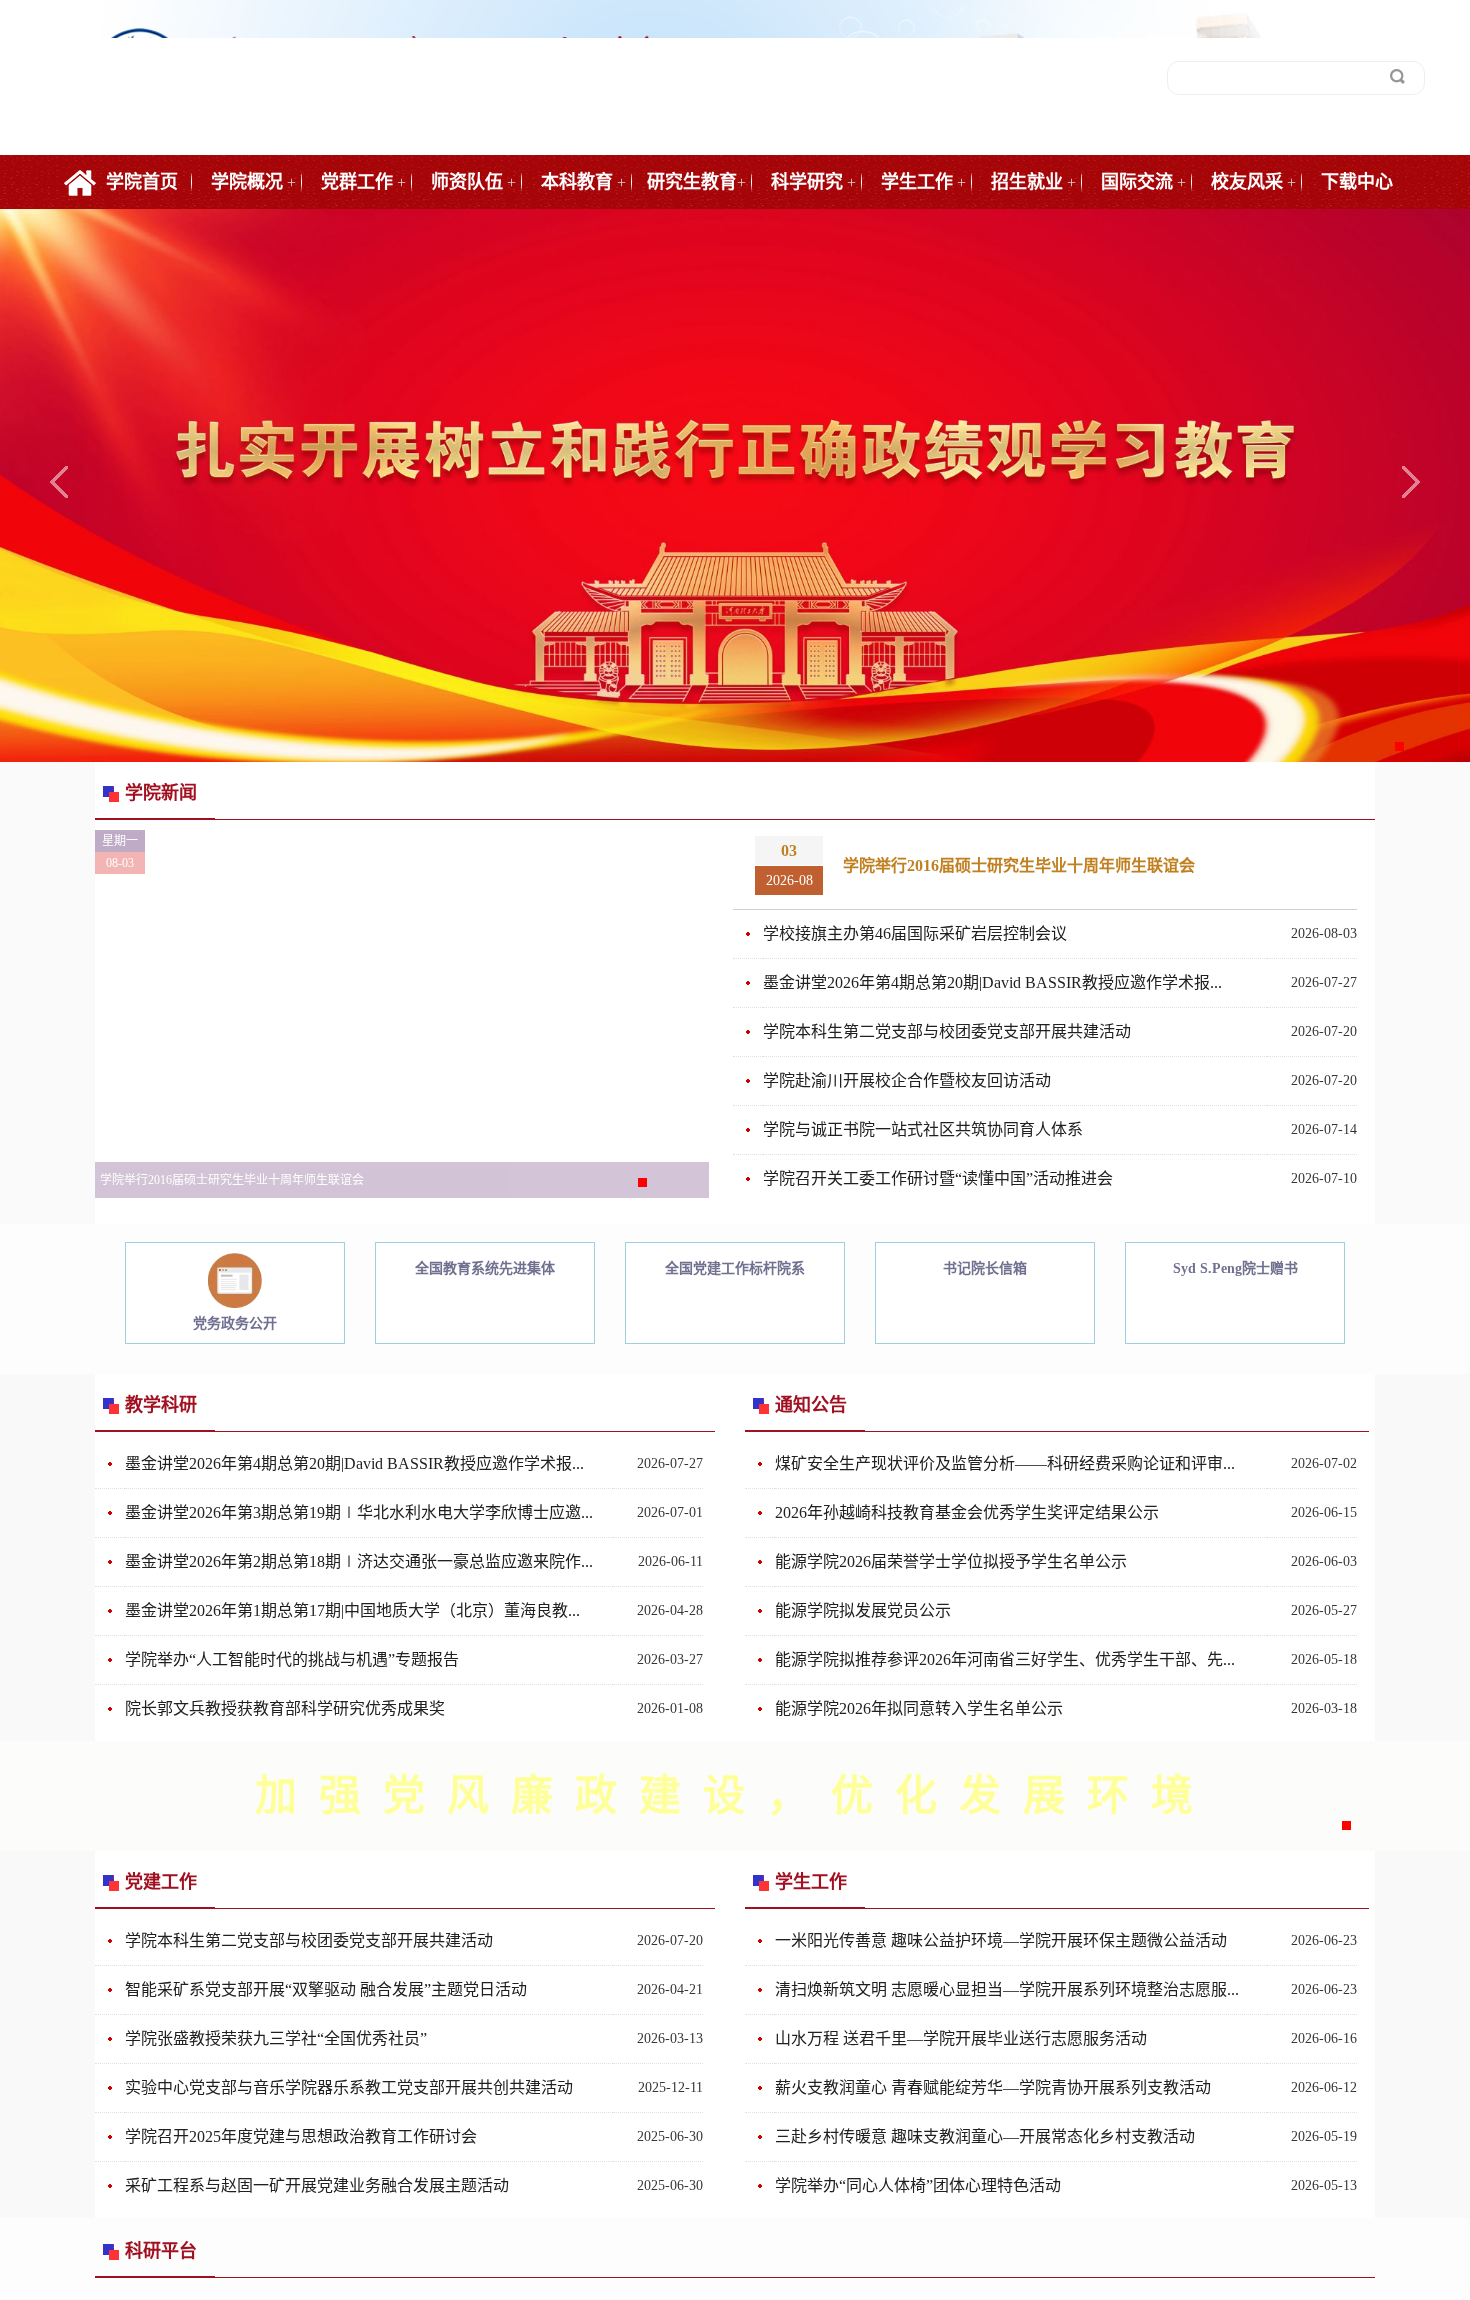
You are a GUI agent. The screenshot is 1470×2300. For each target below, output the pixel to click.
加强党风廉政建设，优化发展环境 (735, 1796)
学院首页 (142, 182)
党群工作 (357, 182)
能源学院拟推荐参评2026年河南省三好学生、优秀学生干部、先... (1005, 1659)
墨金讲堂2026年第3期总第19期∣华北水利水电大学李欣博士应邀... (359, 1512)
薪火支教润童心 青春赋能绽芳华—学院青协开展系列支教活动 (993, 2087)
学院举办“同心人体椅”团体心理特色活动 (918, 2185)
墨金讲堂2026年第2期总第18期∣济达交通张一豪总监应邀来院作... (359, 1561)
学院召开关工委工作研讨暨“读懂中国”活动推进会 (938, 1178)
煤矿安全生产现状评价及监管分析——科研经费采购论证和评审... (1005, 1463)
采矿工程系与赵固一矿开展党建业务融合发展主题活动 (317, 2185)
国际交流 (1137, 182)
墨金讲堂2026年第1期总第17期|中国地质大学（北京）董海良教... (352, 1610)
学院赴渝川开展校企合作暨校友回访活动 (907, 1080)
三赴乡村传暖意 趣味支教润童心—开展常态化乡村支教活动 (985, 2136)
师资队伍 (467, 182)
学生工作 (917, 182)
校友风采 (1247, 182)
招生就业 (1027, 182)
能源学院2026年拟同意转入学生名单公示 (919, 1708)
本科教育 (577, 182)
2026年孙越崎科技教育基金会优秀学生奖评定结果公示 (967, 1512)
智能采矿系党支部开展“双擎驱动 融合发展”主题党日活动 (326, 1989)
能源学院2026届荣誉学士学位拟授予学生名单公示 (951, 1561)
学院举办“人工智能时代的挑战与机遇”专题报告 (292, 1659)
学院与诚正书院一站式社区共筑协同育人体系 (923, 1129)
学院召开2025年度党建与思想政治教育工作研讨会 (301, 2136)
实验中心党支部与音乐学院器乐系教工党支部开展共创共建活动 (349, 2087)
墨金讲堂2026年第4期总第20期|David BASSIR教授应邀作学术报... (992, 982)
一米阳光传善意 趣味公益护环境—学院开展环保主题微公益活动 (1001, 1940)
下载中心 (1357, 182)
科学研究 (807, 182)
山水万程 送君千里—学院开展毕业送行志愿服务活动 (961, 2038)
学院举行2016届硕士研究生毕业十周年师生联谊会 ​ (1021, 865)
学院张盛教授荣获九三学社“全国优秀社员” (276, 2038)
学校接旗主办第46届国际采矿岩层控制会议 (915, 933)
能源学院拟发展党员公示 (863, 1610)
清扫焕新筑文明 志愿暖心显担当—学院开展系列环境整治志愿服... (1007, 1989)
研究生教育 (692, 182)
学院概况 (247, 182)
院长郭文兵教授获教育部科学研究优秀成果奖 (285, 1708)
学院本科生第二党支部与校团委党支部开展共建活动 (947, 1031)
